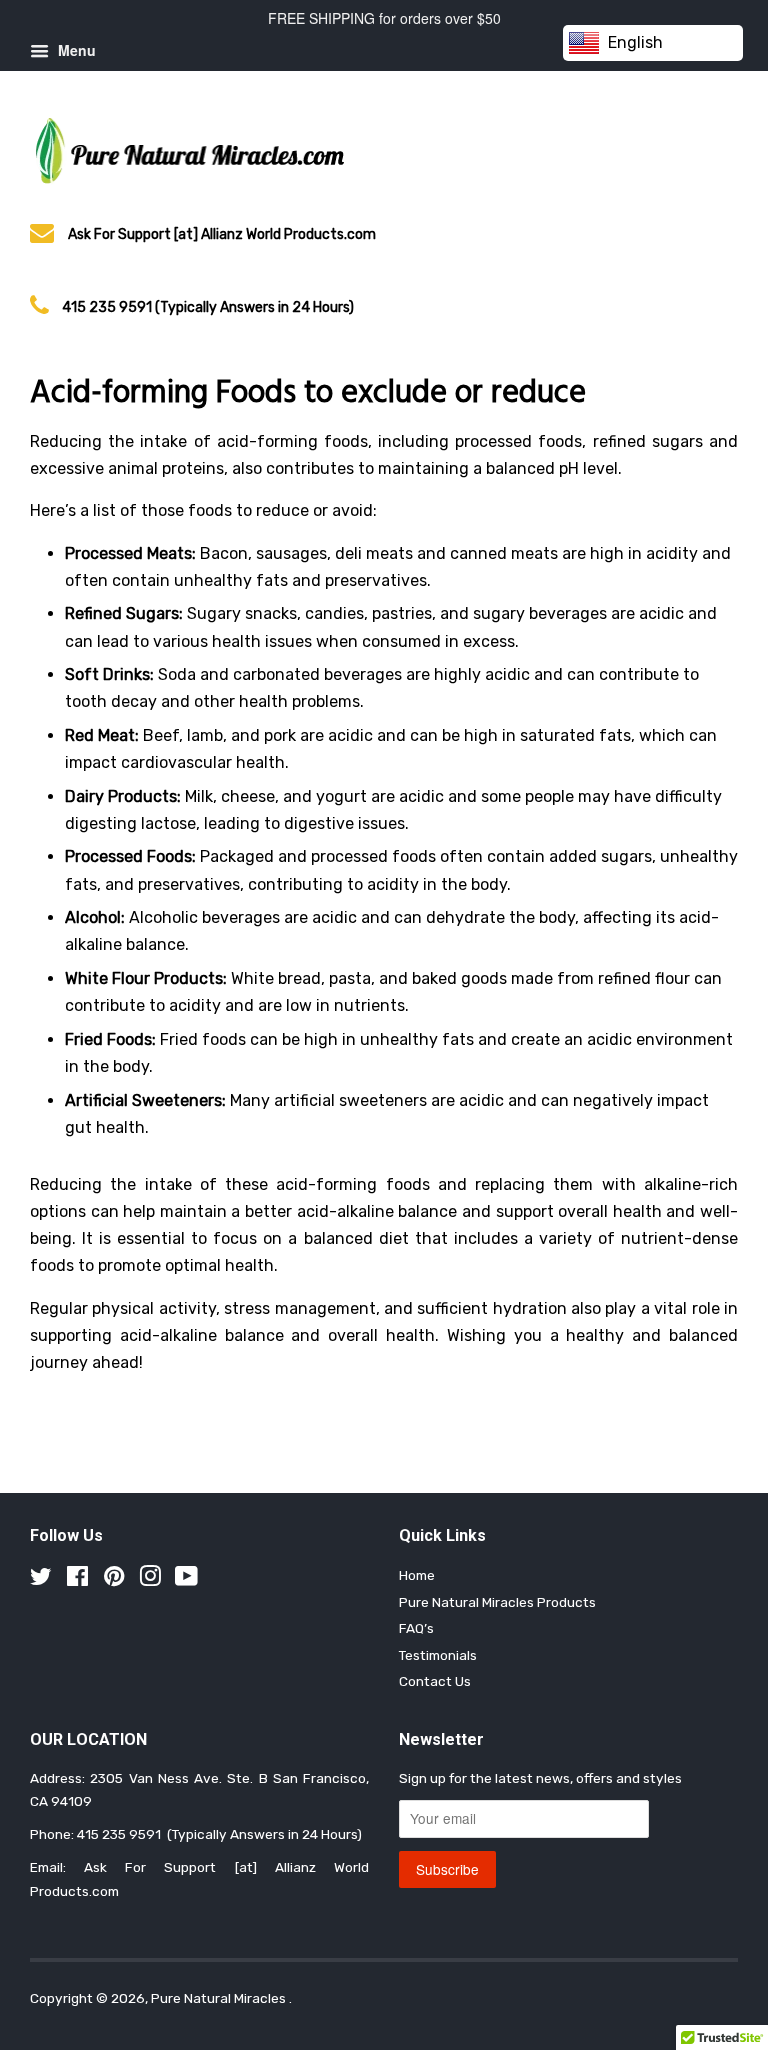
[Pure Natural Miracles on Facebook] (77, 1580)
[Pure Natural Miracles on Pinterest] (114, 1580)
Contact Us (435, 1681)
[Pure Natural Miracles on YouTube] (186, 1580)
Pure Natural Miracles (220, 1998)
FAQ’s (416, 1628)
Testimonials (438, 1655)
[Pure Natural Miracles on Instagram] (150, 1580)
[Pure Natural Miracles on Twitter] (41, 1580)
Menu (75, 50)
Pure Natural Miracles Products (497, 1602)
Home (417, 1575)
